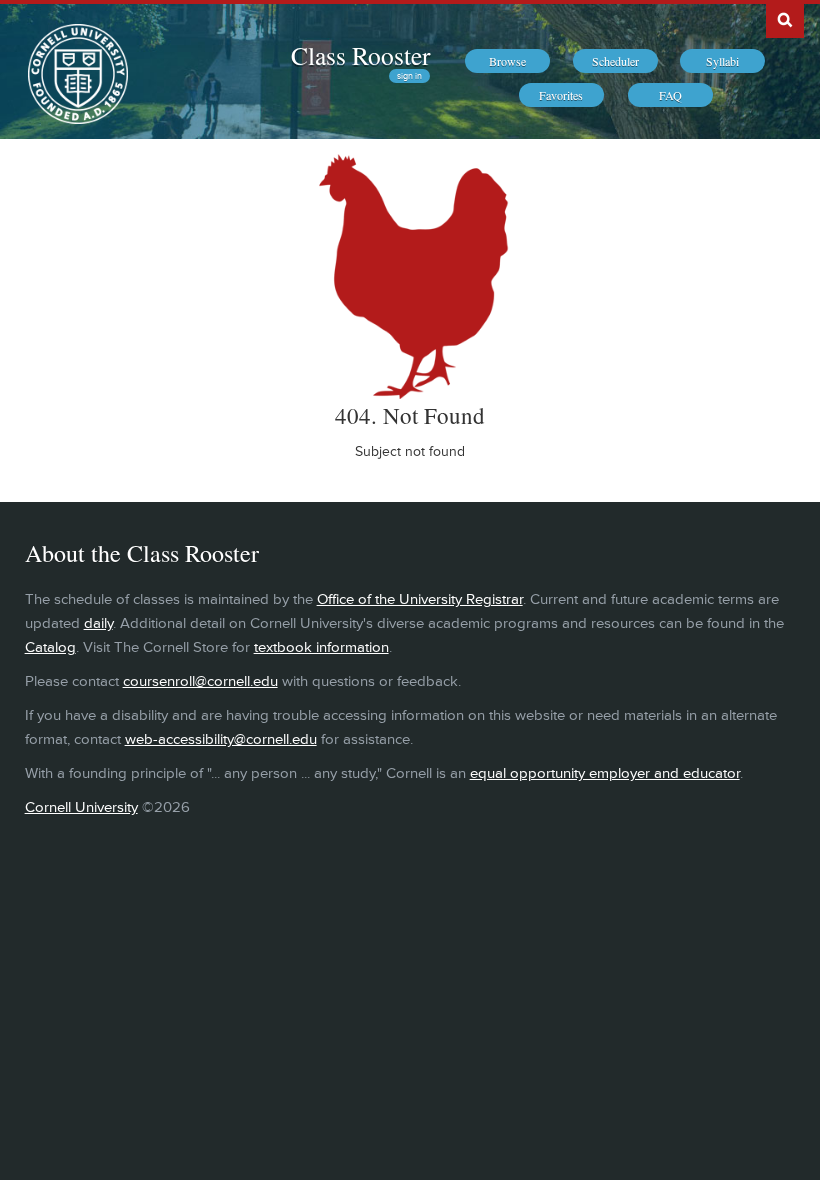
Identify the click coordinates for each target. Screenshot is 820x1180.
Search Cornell (785, 19)
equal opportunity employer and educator (605, 773)
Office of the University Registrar (420, 599)
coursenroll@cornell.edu (200, 681)
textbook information (321, 647)
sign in (409, 76)
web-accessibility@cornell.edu (221, 739)
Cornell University (81, 807)
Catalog (50, 647)
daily (98, 623)
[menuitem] (507, 61)
